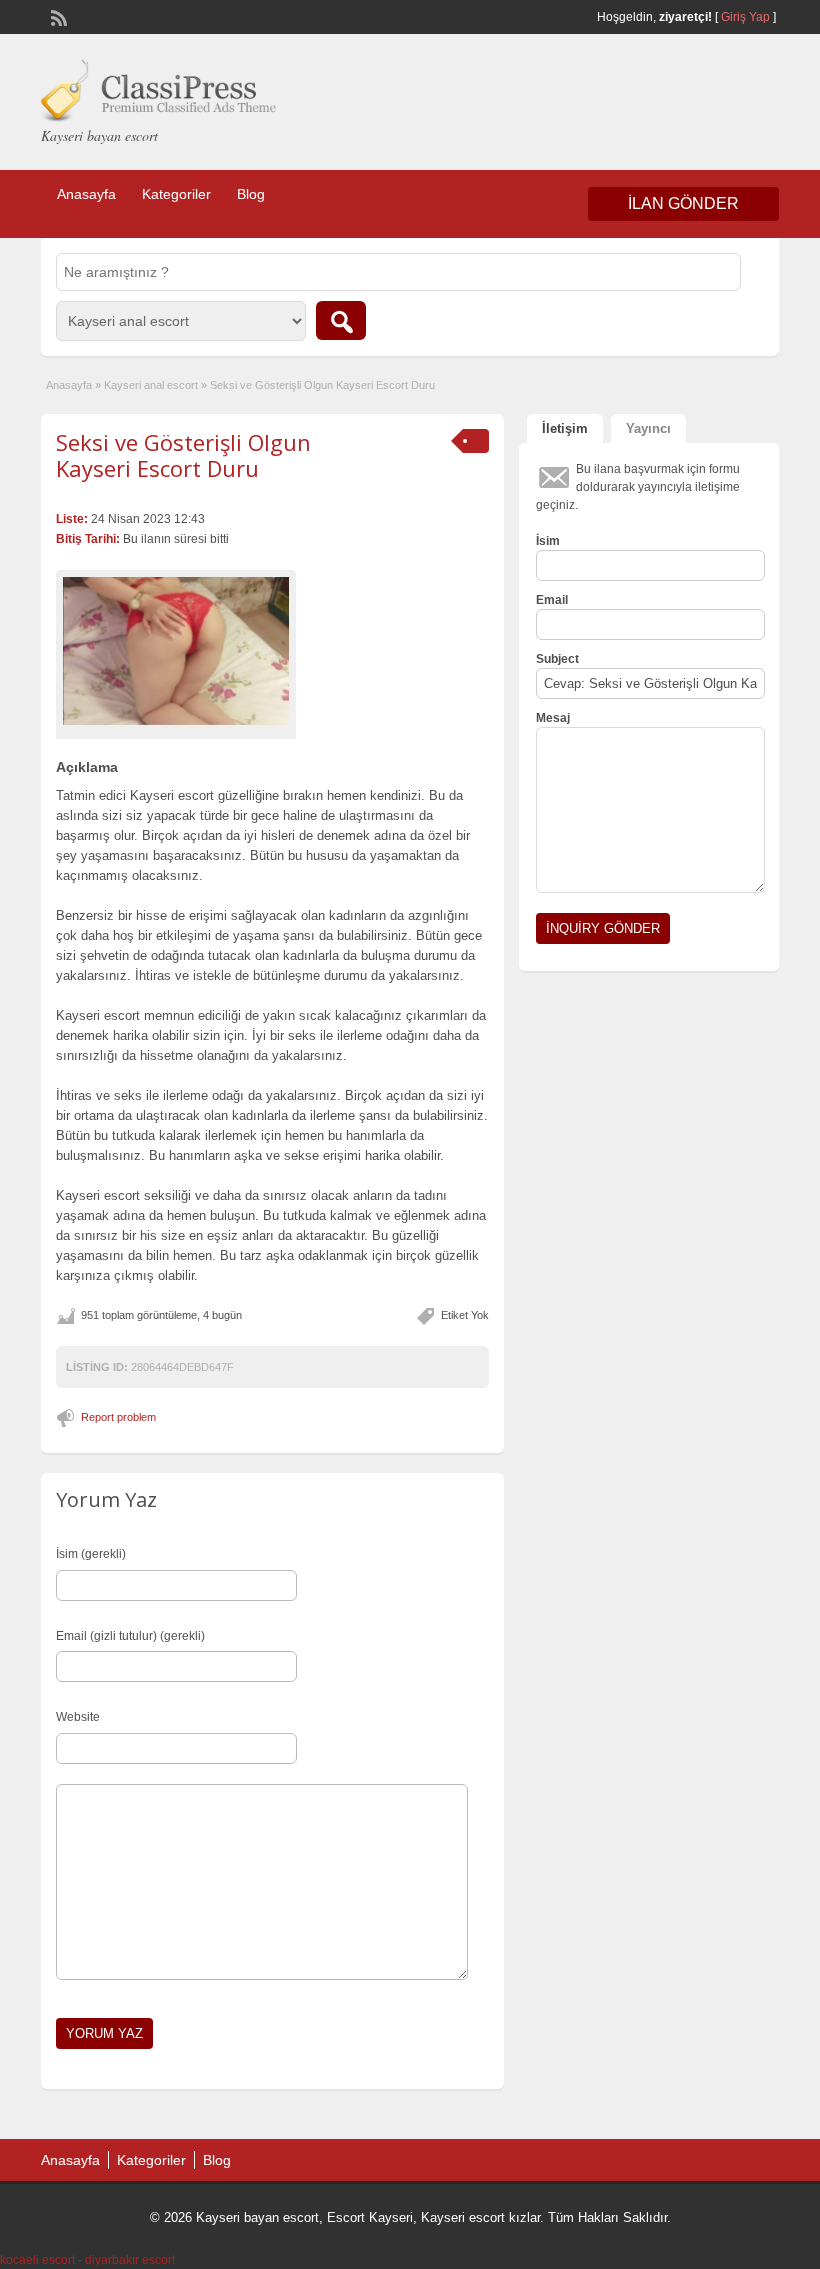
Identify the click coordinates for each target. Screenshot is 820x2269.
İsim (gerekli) (91, 1554)
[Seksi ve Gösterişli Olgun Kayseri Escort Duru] (176, 651)
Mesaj (553, 718)
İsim (548, 541)
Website (78, 1717)
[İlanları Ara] (341, 320)
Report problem (118, 1417)
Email (552, 600)
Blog (251, 194)
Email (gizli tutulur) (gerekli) (130, 1636)
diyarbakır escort (130, 2260)
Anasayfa (86, 194)
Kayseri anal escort (151, 385)
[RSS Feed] (57, 16)
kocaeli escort (37, 2260)
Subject (557, 659)
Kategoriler (176, 194)
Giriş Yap (745, 17)
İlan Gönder (683, 203)
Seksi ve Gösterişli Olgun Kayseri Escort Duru (183, 455)
